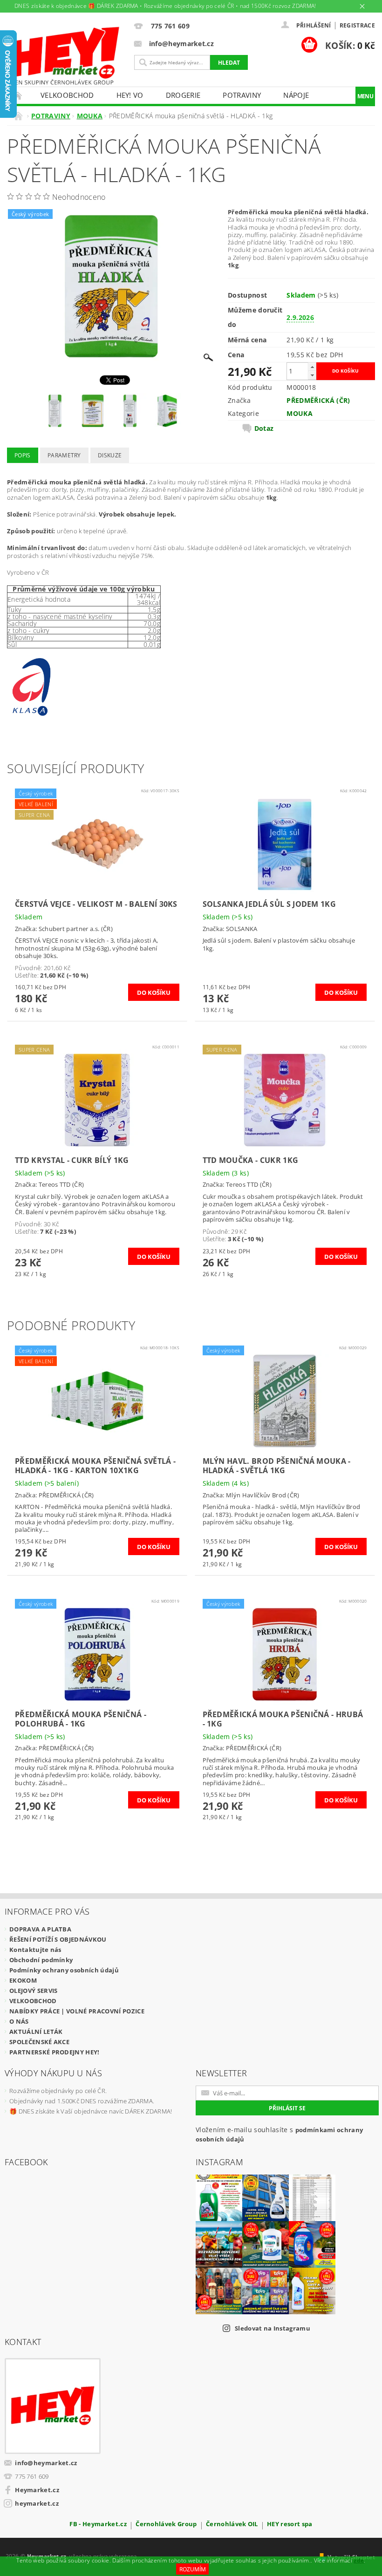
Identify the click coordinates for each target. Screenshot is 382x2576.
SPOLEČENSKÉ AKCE (39, 2042)
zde (359, 2560)
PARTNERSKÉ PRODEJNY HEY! (55, 2052)
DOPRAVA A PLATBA (40, 1929)
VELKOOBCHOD (67, 95)
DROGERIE (183, 95)
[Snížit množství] (312, 375)
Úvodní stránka (18, 95)
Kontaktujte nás (35, 1950)
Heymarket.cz (37, 2490)
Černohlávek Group (166, 2525)
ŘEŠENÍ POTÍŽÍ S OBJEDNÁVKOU (58, 1939)
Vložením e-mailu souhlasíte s (279, 2134)
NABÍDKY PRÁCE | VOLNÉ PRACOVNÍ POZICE (77, 2011)
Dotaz (264, 428)
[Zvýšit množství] (312, 367)
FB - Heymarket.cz (98, 2525)
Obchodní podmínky (41, 1960)
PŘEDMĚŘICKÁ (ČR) (318, 400)
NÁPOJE (296, 95)
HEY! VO (130, 95)
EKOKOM (23, 1980)
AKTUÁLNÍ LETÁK (36, 2032)
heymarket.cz (37, 2503)
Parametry (64, 455)
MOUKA (300, 413)
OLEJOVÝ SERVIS (33, 1991)
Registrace (357, 25)
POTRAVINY (242, 95)
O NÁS (19, 2021)
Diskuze (110, 455)
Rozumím (193, 2569)
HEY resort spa (290, 2525)
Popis (23, 455)
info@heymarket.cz (46, 2463)
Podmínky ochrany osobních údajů (64, 1970)
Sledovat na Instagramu (273, 2328)
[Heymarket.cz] (64, 56)
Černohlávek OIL (232, 2525)
